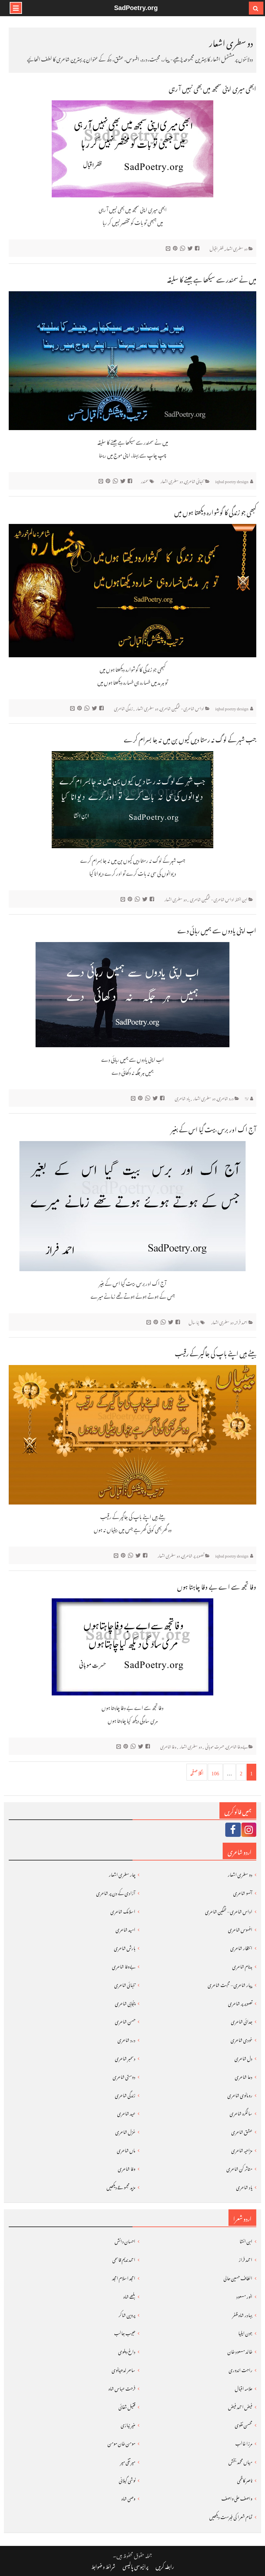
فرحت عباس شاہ (122, 2387)
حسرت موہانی (215, 1746)
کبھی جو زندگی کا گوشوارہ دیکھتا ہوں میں (215, 511)
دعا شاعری (244, 2076)
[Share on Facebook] (198, 248)
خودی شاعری (242, 2039)
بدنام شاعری (242, 1965)
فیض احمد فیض (240, 2406)
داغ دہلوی (127, 2351)
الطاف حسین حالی (238, 2277)
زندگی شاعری (123, 708)
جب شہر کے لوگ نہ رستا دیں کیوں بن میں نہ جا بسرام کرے (190, 738)
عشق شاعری (242, 2131)
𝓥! (247, 1098)
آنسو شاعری (243, 1892)
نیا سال (194, 1321)
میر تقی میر (128, 2461)
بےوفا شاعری (237, 1746)
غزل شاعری (125, 2131)
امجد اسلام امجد (124, 2277)
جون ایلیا (245, 2332)
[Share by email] (169, 248)
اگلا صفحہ (197, 1772)
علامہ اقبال (244, 2387)
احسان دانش (125, 2240)
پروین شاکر (127, 2314)
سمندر (145, 480)
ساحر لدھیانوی (124, 2369)
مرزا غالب (244, 2443)
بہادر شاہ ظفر (242, 2314)
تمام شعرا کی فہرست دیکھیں (231, 2516)
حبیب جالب (125, 2332)
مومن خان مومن (122, 2443)
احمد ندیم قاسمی (124, 2259)
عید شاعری (126, 2112)
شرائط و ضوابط (103, 2566)
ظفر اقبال (217, 248)
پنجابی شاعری (125, 2002)
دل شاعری (244, 2057)
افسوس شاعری (240, 1929)
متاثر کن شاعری (239, 2168)
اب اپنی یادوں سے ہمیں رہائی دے (217, 929)
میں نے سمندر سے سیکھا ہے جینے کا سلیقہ (212, 278)
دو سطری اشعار (236, 248)
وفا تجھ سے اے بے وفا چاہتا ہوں (217, 1585)
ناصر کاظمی (245, 2479)
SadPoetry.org (136, 8)
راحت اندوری (241, 2369)
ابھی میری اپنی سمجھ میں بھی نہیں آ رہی (212, 87)
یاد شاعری (182, 1098)
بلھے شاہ (129, 2296)
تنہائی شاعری (194, 480)
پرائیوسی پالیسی (135, 2566)
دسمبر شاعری (125, 2057)
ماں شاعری (126, 2149)
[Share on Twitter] (191, 248)
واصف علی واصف (237, 2498)
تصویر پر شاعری (193, 1555)
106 (215, 1772)
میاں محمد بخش (240, 2461)
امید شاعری (126, 1929)
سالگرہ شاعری (241, 2112)
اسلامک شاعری (123, 1910)
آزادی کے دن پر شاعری (116, 1892)
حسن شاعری (125, 2021)
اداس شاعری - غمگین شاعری (182, 708)
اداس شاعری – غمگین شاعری (229, 1910)
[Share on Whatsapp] (183, 248)
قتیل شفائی (127, 2406)
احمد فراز (241, 1321)
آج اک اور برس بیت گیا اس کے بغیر (214, 1128)
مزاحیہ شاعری (242, 2149)
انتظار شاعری (241, 1947)
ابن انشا (242, 899)
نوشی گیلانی (127, 2479)
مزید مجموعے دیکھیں (121, 2186)
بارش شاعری (125, 1947)
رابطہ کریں (165, 2566)
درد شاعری (225, 1098)
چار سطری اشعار (122, 1874)
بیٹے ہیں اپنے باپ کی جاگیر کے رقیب (216, 1352)
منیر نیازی (128, 2424)
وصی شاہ (128, 2498)
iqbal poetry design (232, 480)
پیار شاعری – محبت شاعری (230, 1984)
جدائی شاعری (242, 2021)
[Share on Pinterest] (176, 248)
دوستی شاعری (124, 2076)
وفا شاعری (168, 1746)
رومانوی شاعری (240, 2094)
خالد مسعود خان (240, 2351)
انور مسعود (244, 2296)
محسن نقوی (244, 2424)
